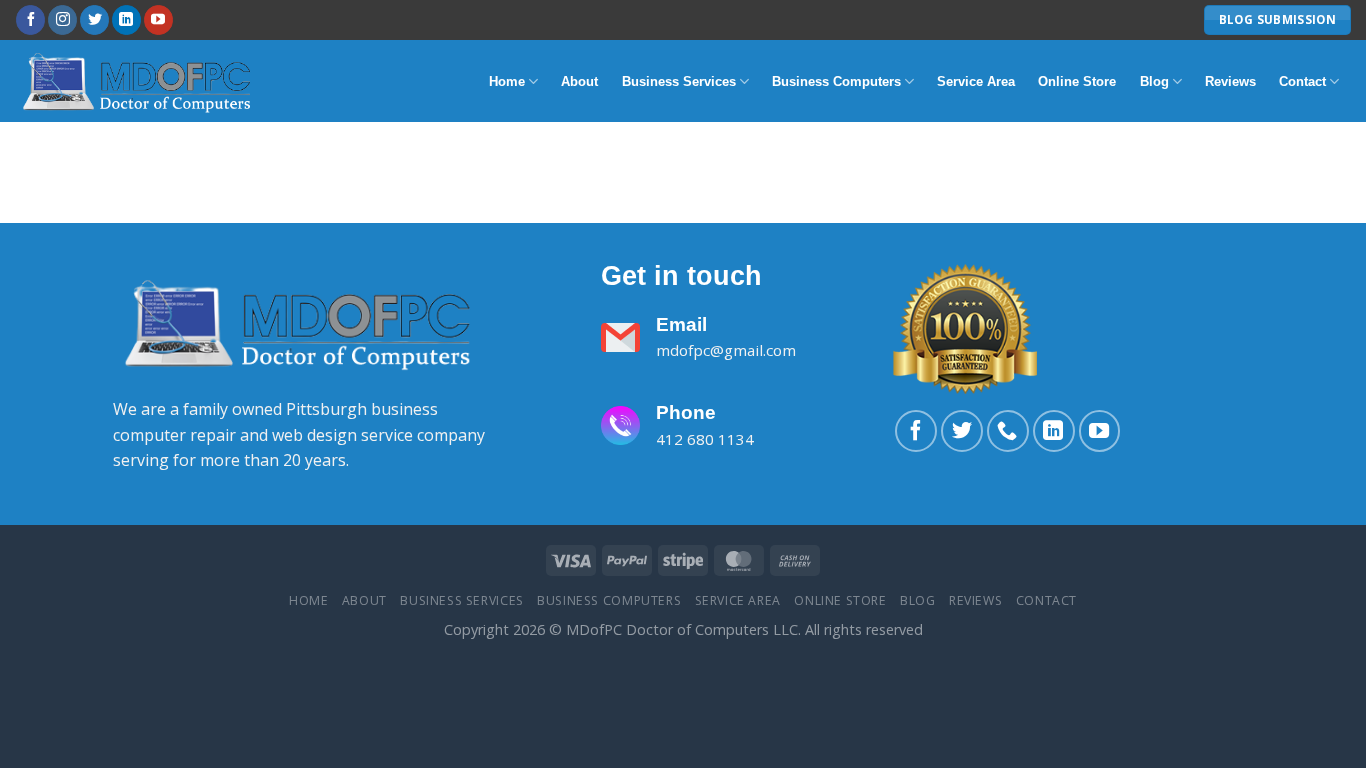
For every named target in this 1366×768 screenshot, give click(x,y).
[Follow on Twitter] (94, 20)
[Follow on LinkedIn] (126, 20)
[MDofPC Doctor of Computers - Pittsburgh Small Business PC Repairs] (140, 80)
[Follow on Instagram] (62, 20)
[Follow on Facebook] (30, 20)
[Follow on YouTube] (158, 20)
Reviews (1230, 81)
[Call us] (1008, 431)
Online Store (1077, 81)
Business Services (679, 81)
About (579, 81)
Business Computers (836, 81)
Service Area (976, 81)
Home (507, 81)
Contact (1302, 81)
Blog (1154, 81)
